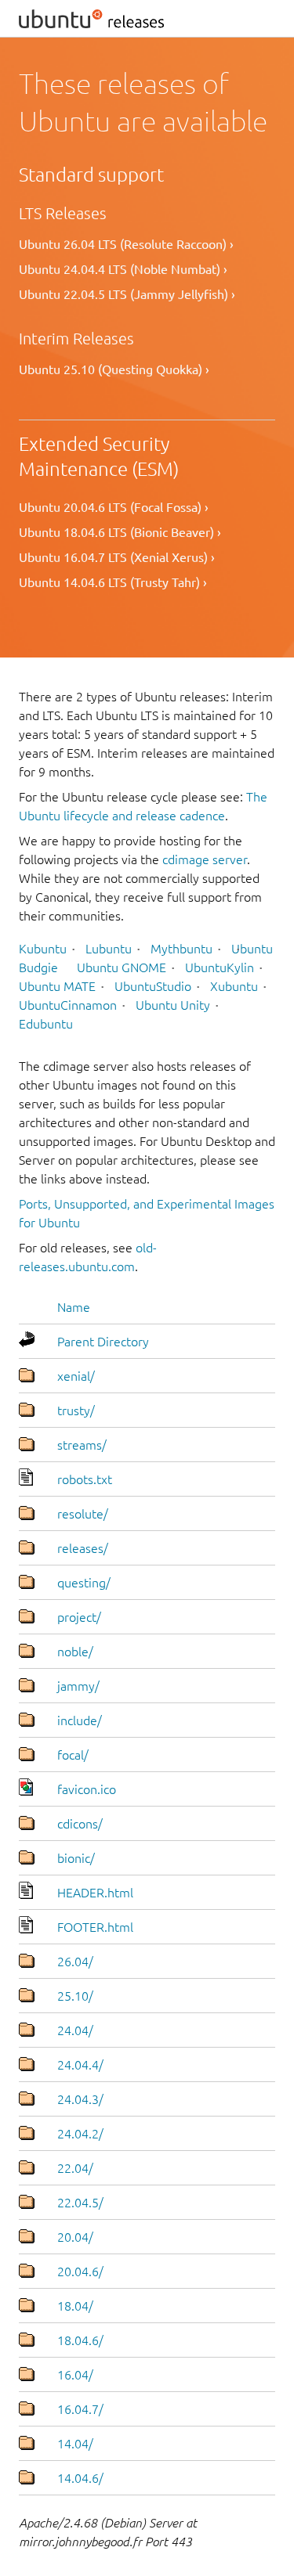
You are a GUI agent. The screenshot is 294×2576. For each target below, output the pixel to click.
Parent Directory (103, 1342)
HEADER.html (95, 1893)
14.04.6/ (80, 2478)
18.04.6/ (80, 2340)
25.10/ (75, 1996)
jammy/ (78, 1686)
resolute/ (83, 1514)
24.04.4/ (80, 2065)
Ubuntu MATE (57, 986)
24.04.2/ (80, 2134)
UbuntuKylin (220, 967)
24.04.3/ (80, 2099)
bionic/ (76, 1858)
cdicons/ (80, 1824)
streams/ (82, 1445)
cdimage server (205, 859)
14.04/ (75, 2444)
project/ (79, 1617)
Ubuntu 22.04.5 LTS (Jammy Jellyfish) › (127, 294)
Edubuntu (46, 1024)
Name (74, 1307)
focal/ (73, 1755)
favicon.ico (87, 1789)
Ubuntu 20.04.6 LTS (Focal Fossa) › (114, 507)
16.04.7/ (80, 2409)
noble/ (75, 1652)
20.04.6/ (80, 2272)
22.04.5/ (80, 2203)
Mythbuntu (181, 949)
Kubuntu (43, 949)
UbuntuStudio (153, 986)
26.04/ (75, 1962)
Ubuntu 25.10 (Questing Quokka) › (114, 369)
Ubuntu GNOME (122, 967)
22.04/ (75, 2168)
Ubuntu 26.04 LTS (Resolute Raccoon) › (126, 244)
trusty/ (76, 1410)
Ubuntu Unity (173, 1005)
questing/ (84, 1583)
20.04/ (75, 2237)
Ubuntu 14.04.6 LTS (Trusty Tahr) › (113, 582)
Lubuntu (109, 949)
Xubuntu (234, 986)
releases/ (83, 1548)
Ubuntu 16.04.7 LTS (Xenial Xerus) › (117, 557)
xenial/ (76, 1376)
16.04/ (75, 2375)
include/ (80, 1720)
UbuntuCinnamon (68, 1005)
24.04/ (75, 2030)
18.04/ (75, 2306)
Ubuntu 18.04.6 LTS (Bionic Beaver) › (120, 532)
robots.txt (85, 1479)
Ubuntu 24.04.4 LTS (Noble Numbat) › (123, 269)
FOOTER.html (95, 1927)
